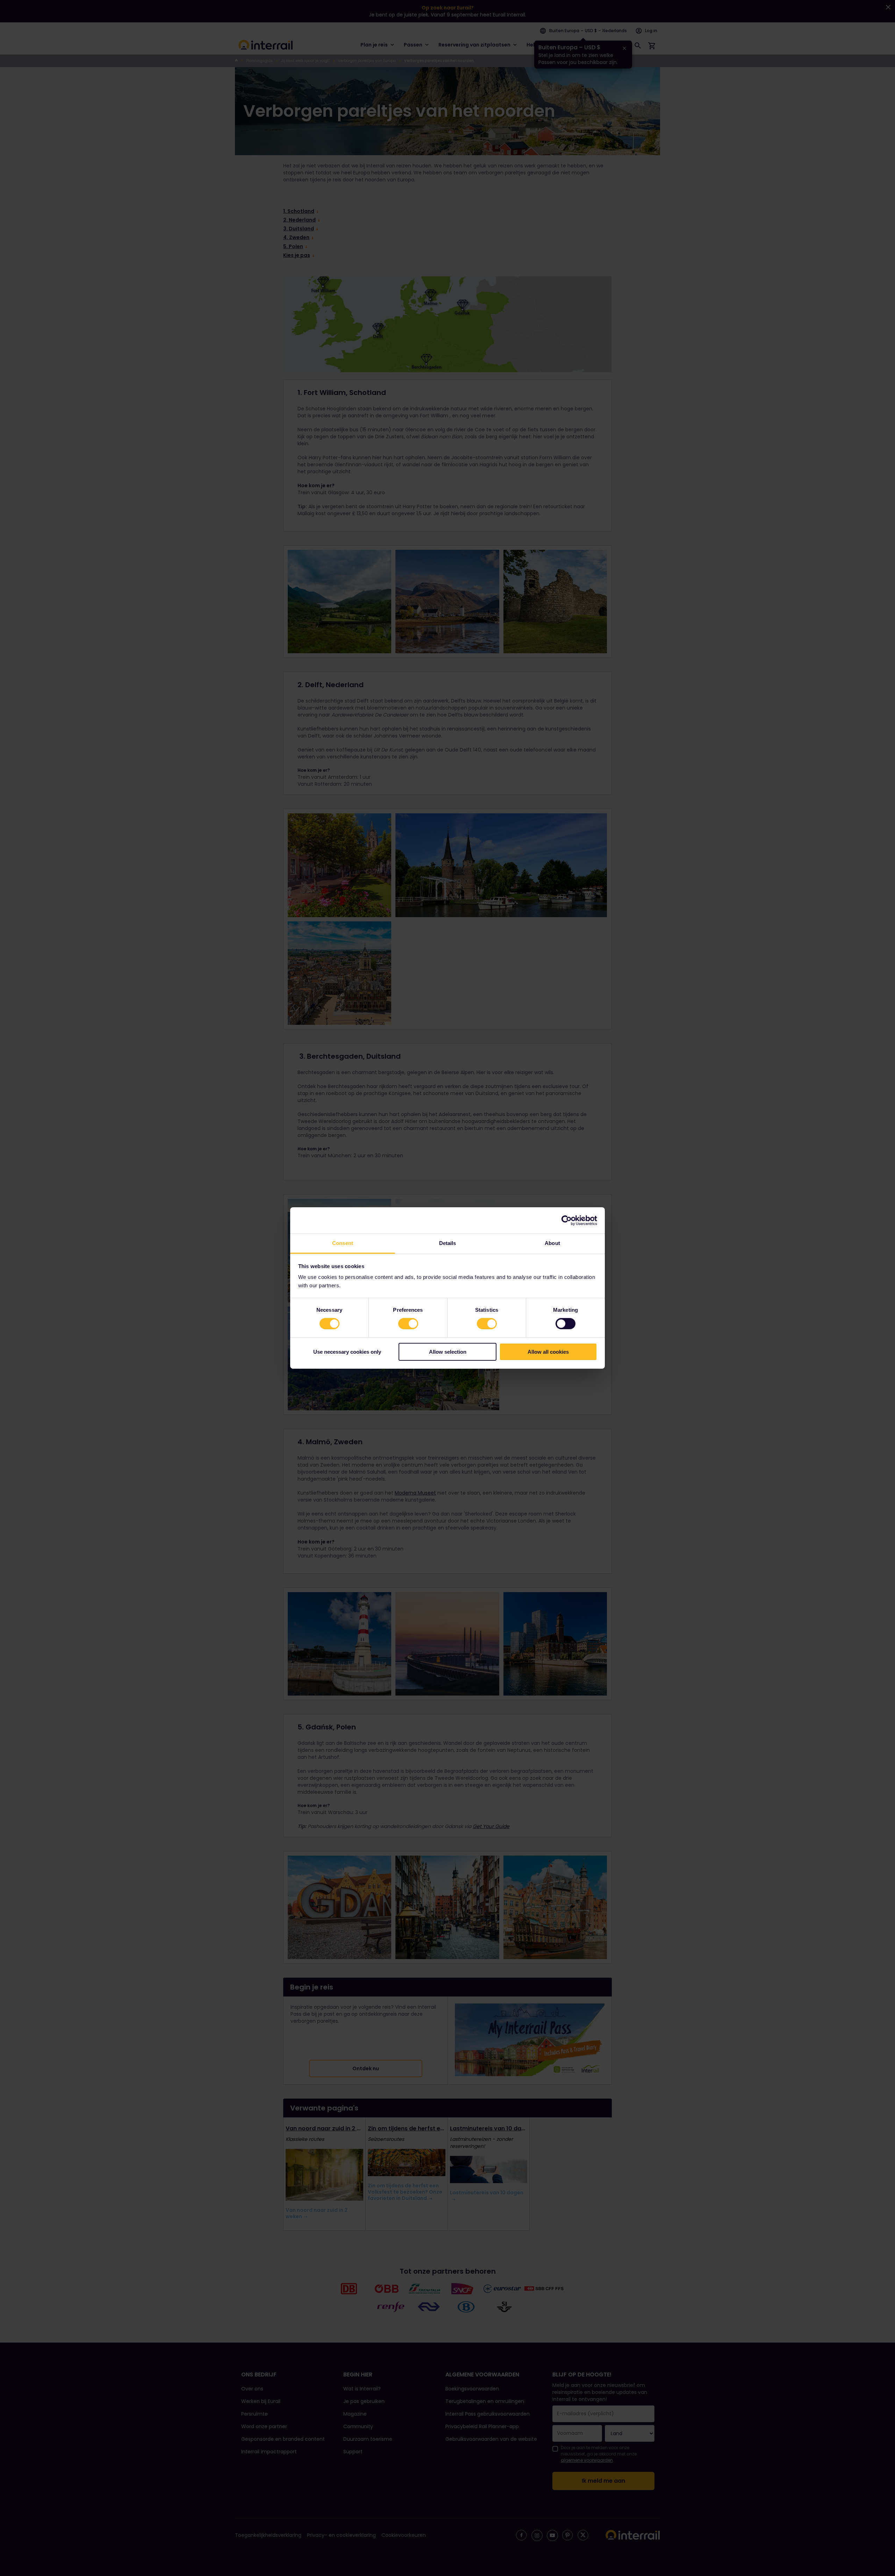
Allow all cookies (548, 1352)
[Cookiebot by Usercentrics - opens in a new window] (567, 1220)
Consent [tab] (343, 1243)
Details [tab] (448, 1243)
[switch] (408, 1324)
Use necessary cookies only (347, 1352)
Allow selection (448, 1352)
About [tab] (552, 1243)
